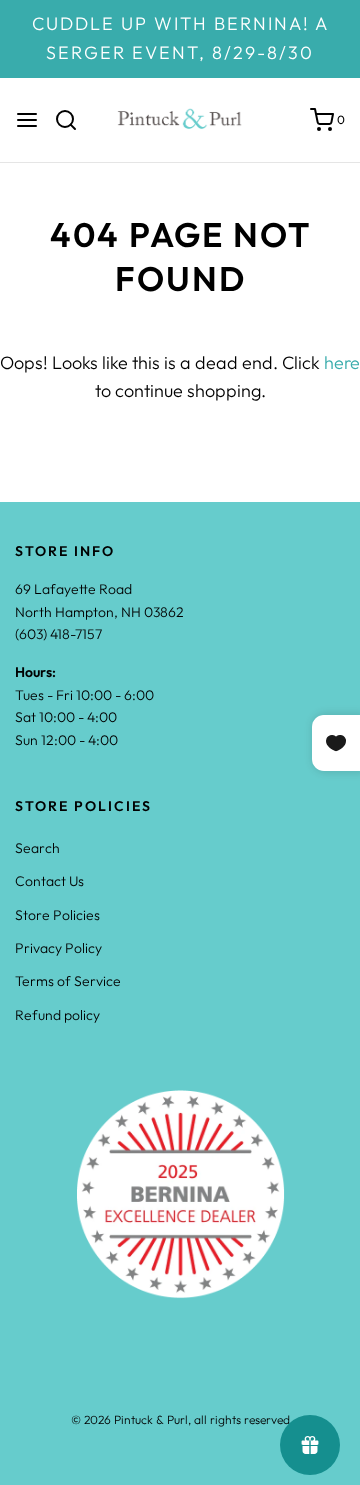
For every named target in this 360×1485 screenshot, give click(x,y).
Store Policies (57, 915)
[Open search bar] (73, 120)
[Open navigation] (27, 120)
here (342, 362)
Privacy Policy (58, 948)
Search (37, 848)
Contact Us (49, 881)
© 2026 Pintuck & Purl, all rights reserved (180, 1419)
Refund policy (57, 1015)
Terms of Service (68, 981)
